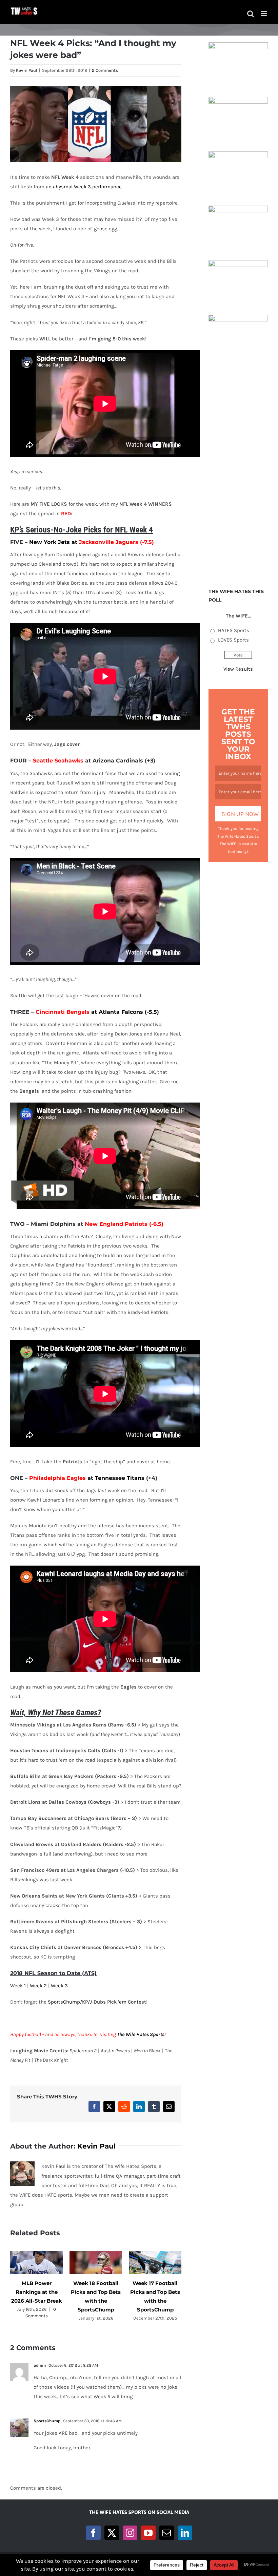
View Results (238, 669)
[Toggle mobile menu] (264, 14)
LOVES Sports (233, 640)
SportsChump (47, 2421)
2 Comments (105, 70)
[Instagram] (130, 2533)
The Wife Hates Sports (141, 2034)
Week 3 (59, 1986)
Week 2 (38, 1986)
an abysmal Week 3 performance (84, 187)
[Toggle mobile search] (251, 14)
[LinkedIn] (185, 2533)
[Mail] (167, 2533)
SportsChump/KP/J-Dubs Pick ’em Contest (97, 2002)
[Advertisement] (238, 470)
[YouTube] (148, 2533)
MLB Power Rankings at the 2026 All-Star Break (37, 2292)
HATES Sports (234, 630)
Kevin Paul (27, 70)
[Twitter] (112, 2533)
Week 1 (18, 1986)
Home (87, 30)
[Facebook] (93, 2533)
